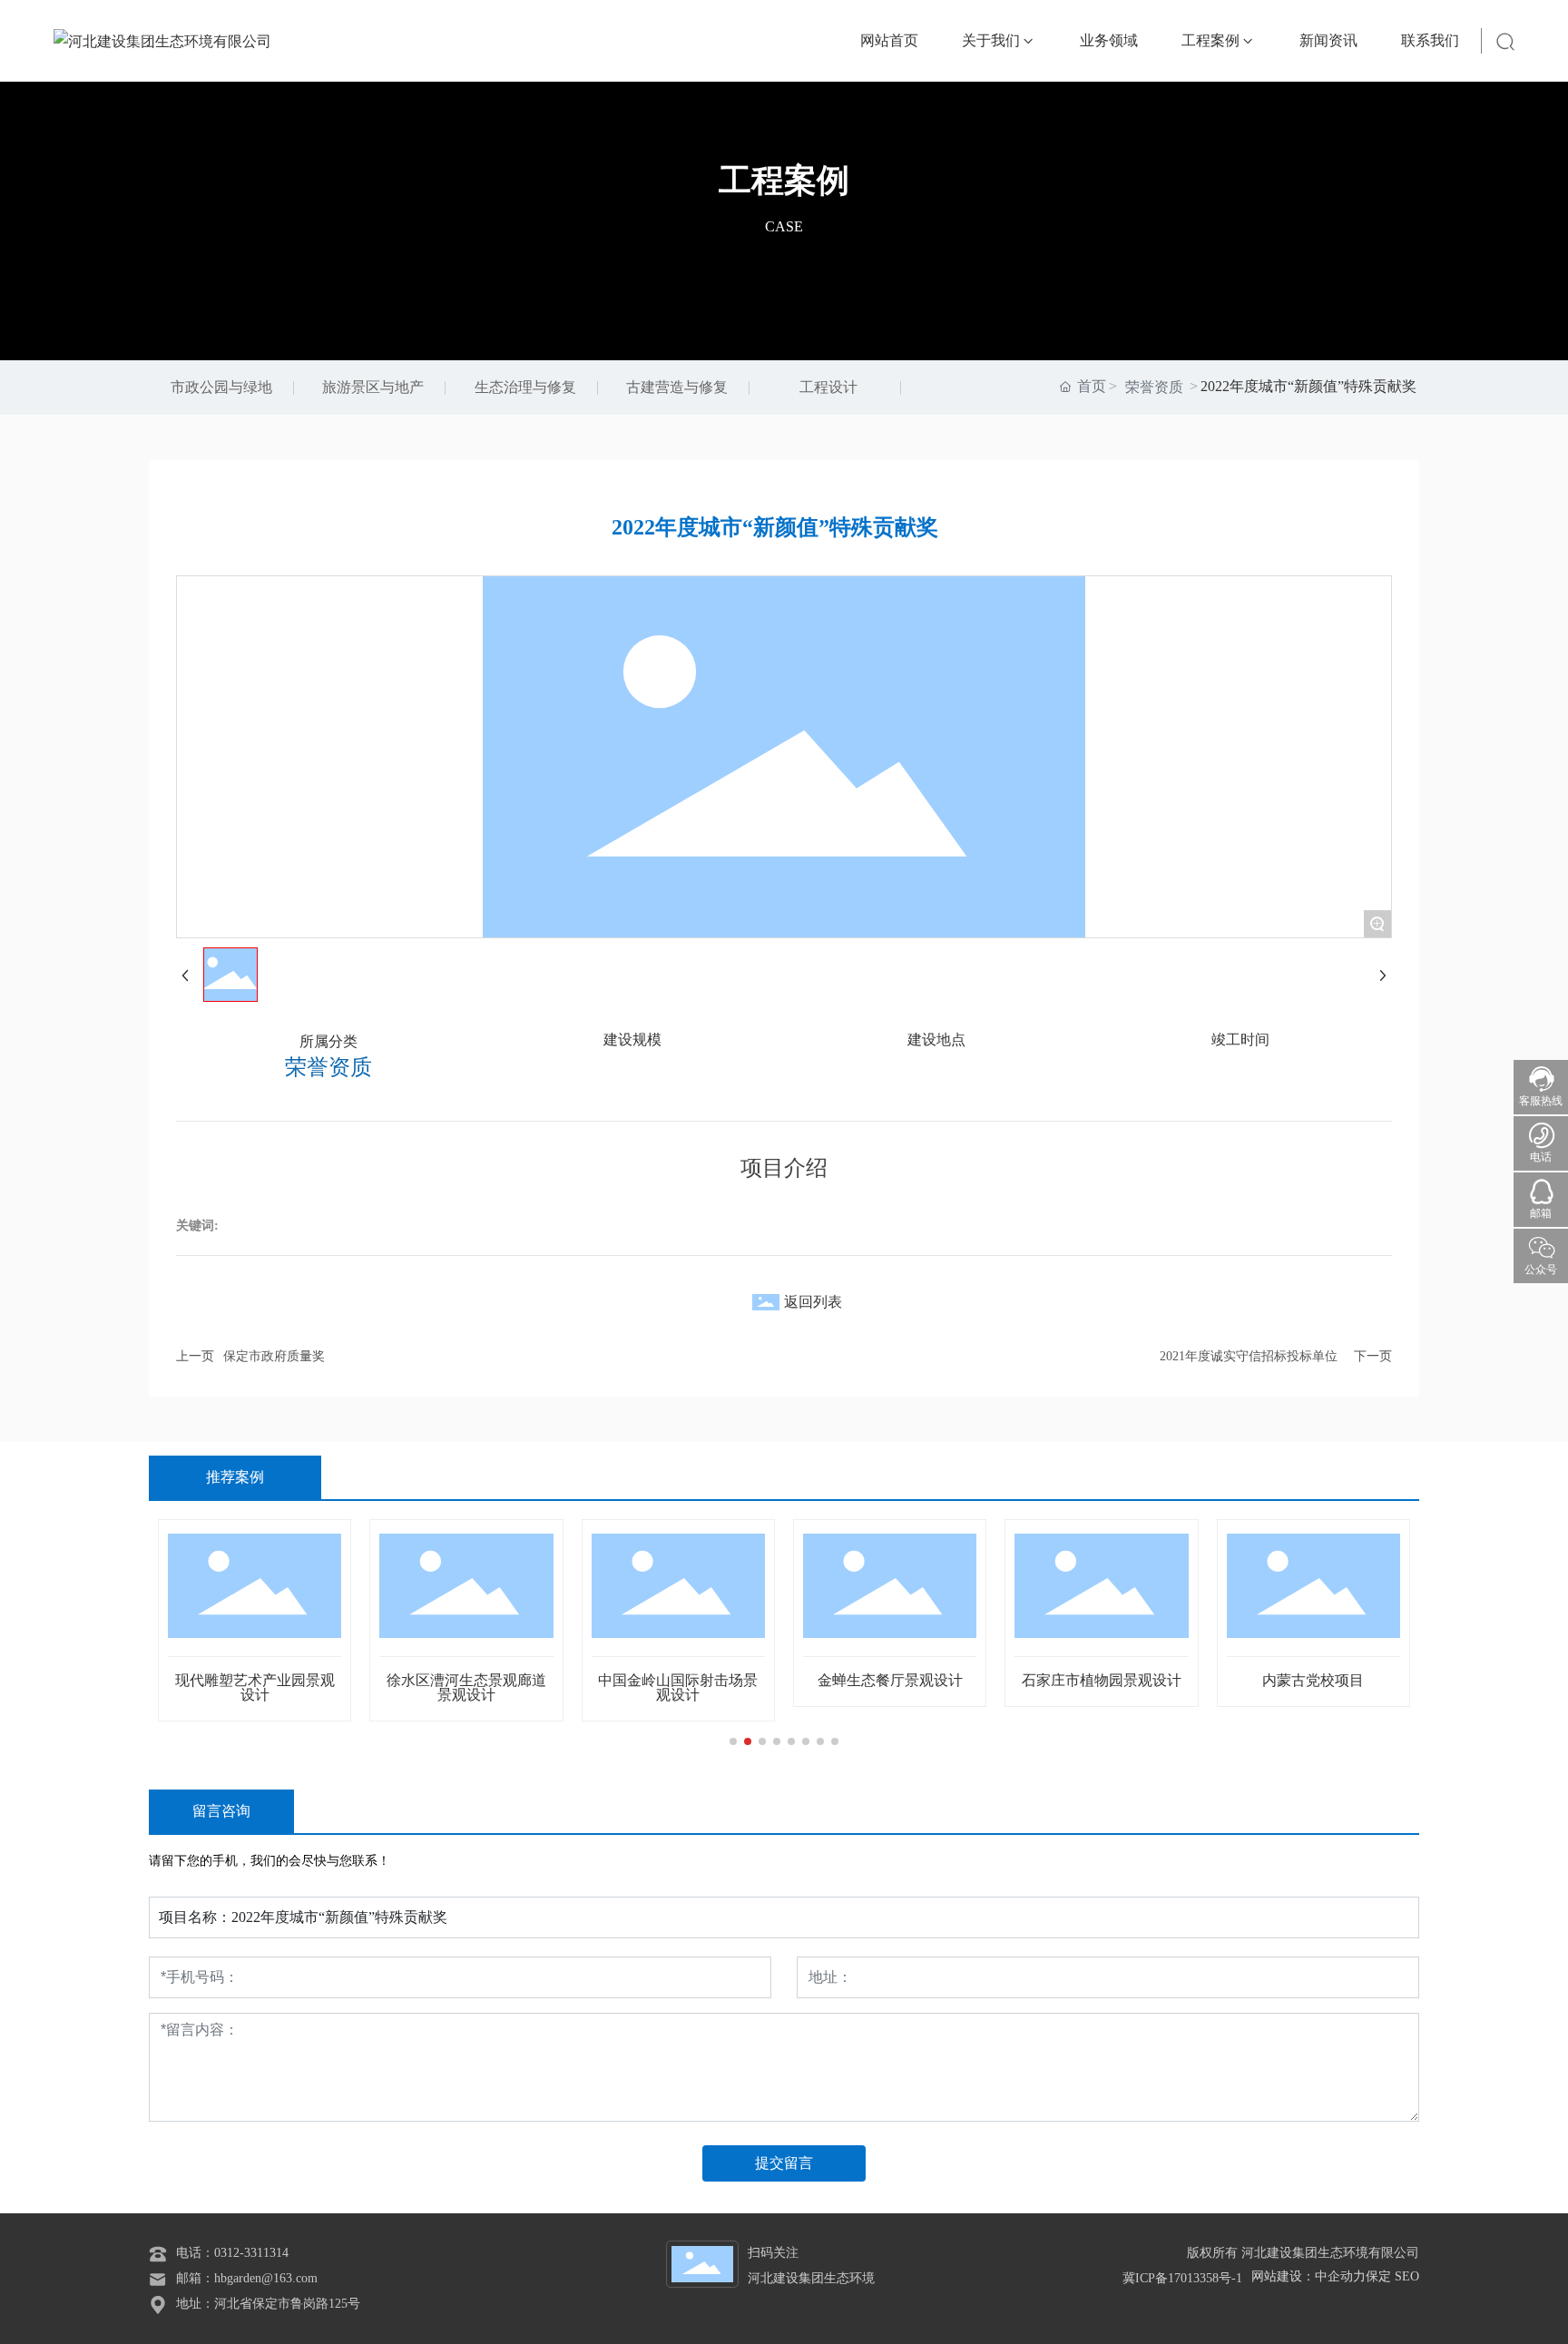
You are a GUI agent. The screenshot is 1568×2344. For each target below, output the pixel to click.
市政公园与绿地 (221, 387)
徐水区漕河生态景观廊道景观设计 (231, 1687)
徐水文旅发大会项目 (1289, 1680)
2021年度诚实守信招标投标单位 (1249, 1356)
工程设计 (828, 387)
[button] (733, 1741)
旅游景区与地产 (373, 387)
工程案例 (784, 181)
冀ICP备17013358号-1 (1182, 2278)
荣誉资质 (1154, 387)
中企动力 (1340, 2276)
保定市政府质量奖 (274, 1356)
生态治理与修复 (525, 387)
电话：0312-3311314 (232, 2253)
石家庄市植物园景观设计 (866, 1680)
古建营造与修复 (677, 387)
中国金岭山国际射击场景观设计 (443, 1687)
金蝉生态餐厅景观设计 (654, 1680)
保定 (1378, 2276)
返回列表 (813, 1302)
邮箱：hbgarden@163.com (247, 2278)
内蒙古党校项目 (1078, 1680)
